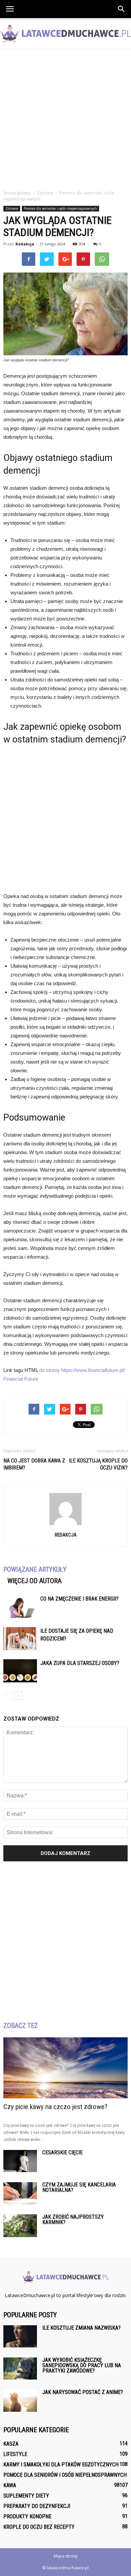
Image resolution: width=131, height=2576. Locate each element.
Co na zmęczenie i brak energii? (79, 1599)
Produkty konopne (27, 2517)
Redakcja (25, 244)
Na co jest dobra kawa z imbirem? (34, 1464)
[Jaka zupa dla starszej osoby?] (20, 1671)
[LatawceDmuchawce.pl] (65, 34)
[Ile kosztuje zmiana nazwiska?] (20, 2336)
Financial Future (21, 1379)
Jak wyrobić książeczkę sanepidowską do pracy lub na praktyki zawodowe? (82, 2365)
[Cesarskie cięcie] (20, 2161)
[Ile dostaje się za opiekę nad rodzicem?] (20, 1639)
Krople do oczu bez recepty (39, 2527)
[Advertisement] (65, 117)
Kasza (11, 2444)
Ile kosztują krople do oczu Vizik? (98, 1464)
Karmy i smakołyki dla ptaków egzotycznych (61, 2465)
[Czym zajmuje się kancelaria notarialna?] (20, 2194)
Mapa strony (66, 2556)
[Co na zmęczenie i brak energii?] (20, 1606)
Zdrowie (12, 208)
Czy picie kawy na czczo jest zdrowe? (55, 2107)
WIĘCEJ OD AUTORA (34, 1581)
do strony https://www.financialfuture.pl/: (83, 1370)
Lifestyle (15, 2454)
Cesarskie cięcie (62, 2152)
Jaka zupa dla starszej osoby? (80, 1663)
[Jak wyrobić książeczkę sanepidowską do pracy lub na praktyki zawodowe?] (20, 2369)
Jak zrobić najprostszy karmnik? (73, 2220)
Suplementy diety (26, 2496)
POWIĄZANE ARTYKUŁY (35, 1569)
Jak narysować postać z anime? (83, 2392)
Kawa (10, 2485)
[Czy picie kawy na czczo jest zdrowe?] (65, 2068)
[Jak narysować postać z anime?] (20, 2401)
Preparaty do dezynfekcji (37, 2506)
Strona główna (17, 193)
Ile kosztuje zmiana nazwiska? (81, 2328)
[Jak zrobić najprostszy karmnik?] (20, 2226)
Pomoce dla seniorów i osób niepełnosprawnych (60, 208)
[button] (122, 9)
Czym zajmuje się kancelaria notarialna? (79, 2187)
